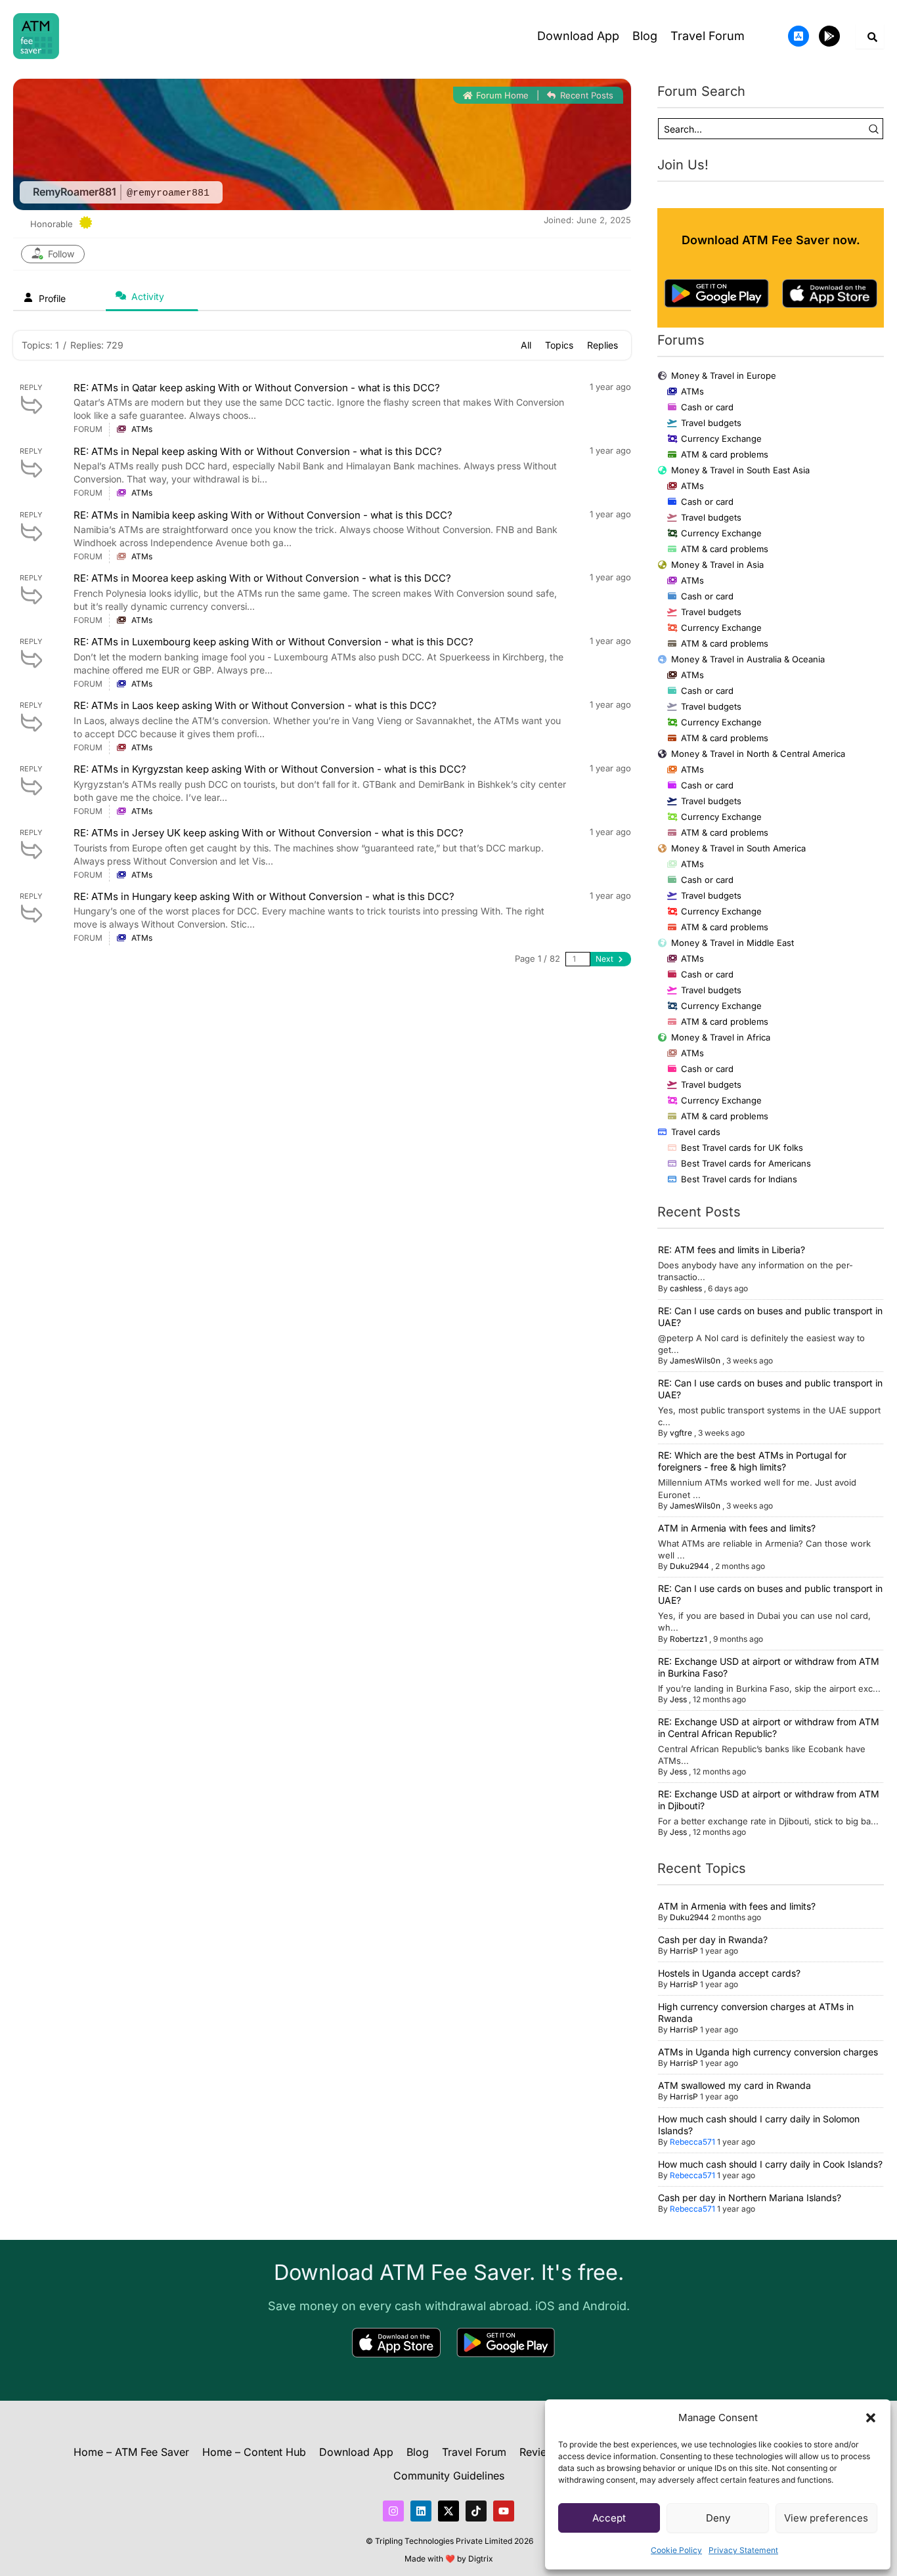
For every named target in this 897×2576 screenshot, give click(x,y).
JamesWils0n (695, 1361)
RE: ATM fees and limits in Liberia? (732, 1250)
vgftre (681, 1433)
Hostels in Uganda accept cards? (729, 1973)
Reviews (540, 2452)
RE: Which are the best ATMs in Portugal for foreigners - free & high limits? (752, 1461)
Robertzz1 (689, 1639)
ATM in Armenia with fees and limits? (737, 1528)
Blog (645, 36)
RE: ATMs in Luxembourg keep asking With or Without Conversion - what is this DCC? (273, 642)
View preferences (826, 2518)
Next (605, 959)
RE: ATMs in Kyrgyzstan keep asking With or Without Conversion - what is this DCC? (270, 769)
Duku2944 (689, 1566)
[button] (871, 2418)
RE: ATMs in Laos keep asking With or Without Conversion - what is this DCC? (255, 705)
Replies (602, 345)
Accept (609, 2518)
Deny (718, 2518)
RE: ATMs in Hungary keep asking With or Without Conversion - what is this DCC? (264, 896)
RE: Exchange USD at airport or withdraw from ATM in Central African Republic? (769, 1728)
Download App (578, 36)
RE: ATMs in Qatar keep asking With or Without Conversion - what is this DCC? (257, 388)
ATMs (142, 429)
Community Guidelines (449, 2476)
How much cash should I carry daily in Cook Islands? (770, 2164)
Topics (559, 345)
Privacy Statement (743, 2550)
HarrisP (684, 1951)
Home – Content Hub (254, 2452)
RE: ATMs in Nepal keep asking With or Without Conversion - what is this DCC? (258, 451)
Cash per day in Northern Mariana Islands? (750, 2198)
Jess (678, 1699)
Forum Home (501, 95)
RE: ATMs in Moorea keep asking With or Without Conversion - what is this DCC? (262, 578)
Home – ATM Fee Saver (131, 2452)
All (526, 345)
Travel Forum (708, 36)
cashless (686, 1288)
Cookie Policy (676, 2550)
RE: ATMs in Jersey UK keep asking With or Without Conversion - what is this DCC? (269, 833)
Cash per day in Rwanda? (713, 1940)
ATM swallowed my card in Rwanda (734, 2085)
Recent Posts (585, 95)
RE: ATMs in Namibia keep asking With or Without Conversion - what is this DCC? (263, 515)
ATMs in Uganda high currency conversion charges (768, 2052)
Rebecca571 (692, 2142)
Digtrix (481, 2559)
